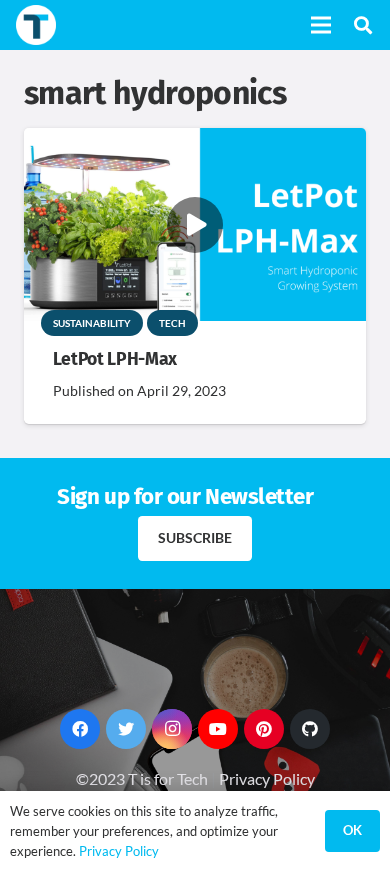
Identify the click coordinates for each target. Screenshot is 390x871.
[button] (363, 25)
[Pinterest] (264, 729)
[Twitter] (126, 729)
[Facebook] (80, 729)
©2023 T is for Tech (142, 778)
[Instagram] (172, 729)
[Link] (36, 25)
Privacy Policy (267, 778)
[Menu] (321, 25)
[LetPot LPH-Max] (195, 141)
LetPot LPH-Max (115, 359)
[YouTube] (218, 729)
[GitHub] (310, 729)
